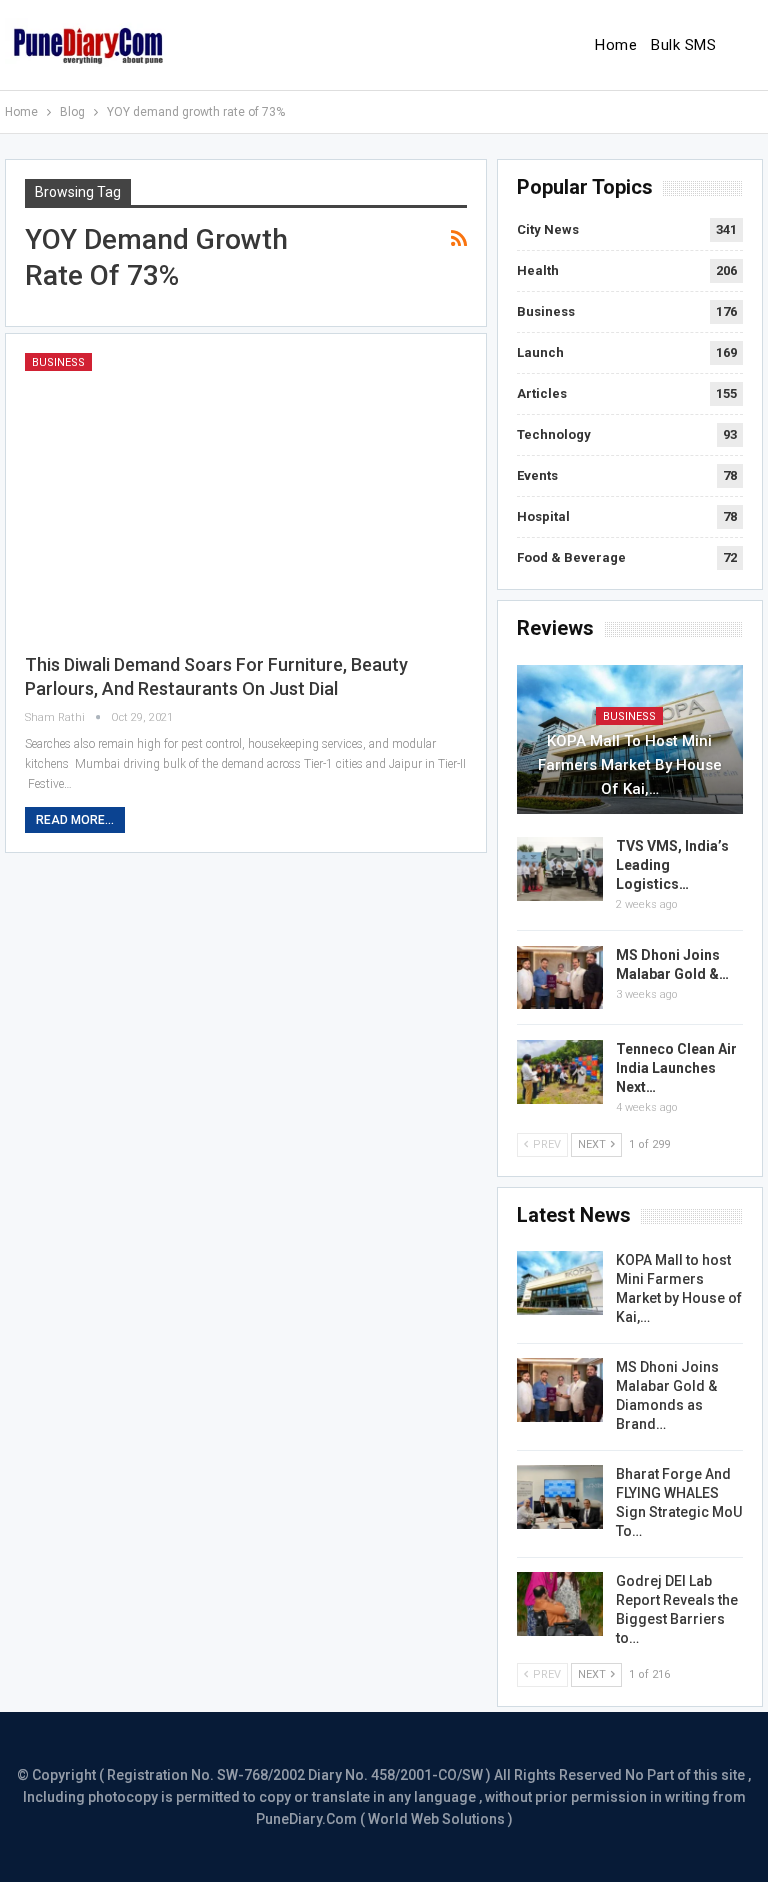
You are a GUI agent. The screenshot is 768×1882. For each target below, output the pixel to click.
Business (58, 362)
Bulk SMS (683, 45)
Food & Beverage (571, 557)
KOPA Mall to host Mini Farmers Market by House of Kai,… (630, 765)
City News (548, 229)
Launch (540, 352)
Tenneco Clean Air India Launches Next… (676, 1068)
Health (538, 270)
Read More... (75, 820)
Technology (554, 434)
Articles (542, 393)
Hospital (543, 516)
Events (537, 475)
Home (616, 45)
